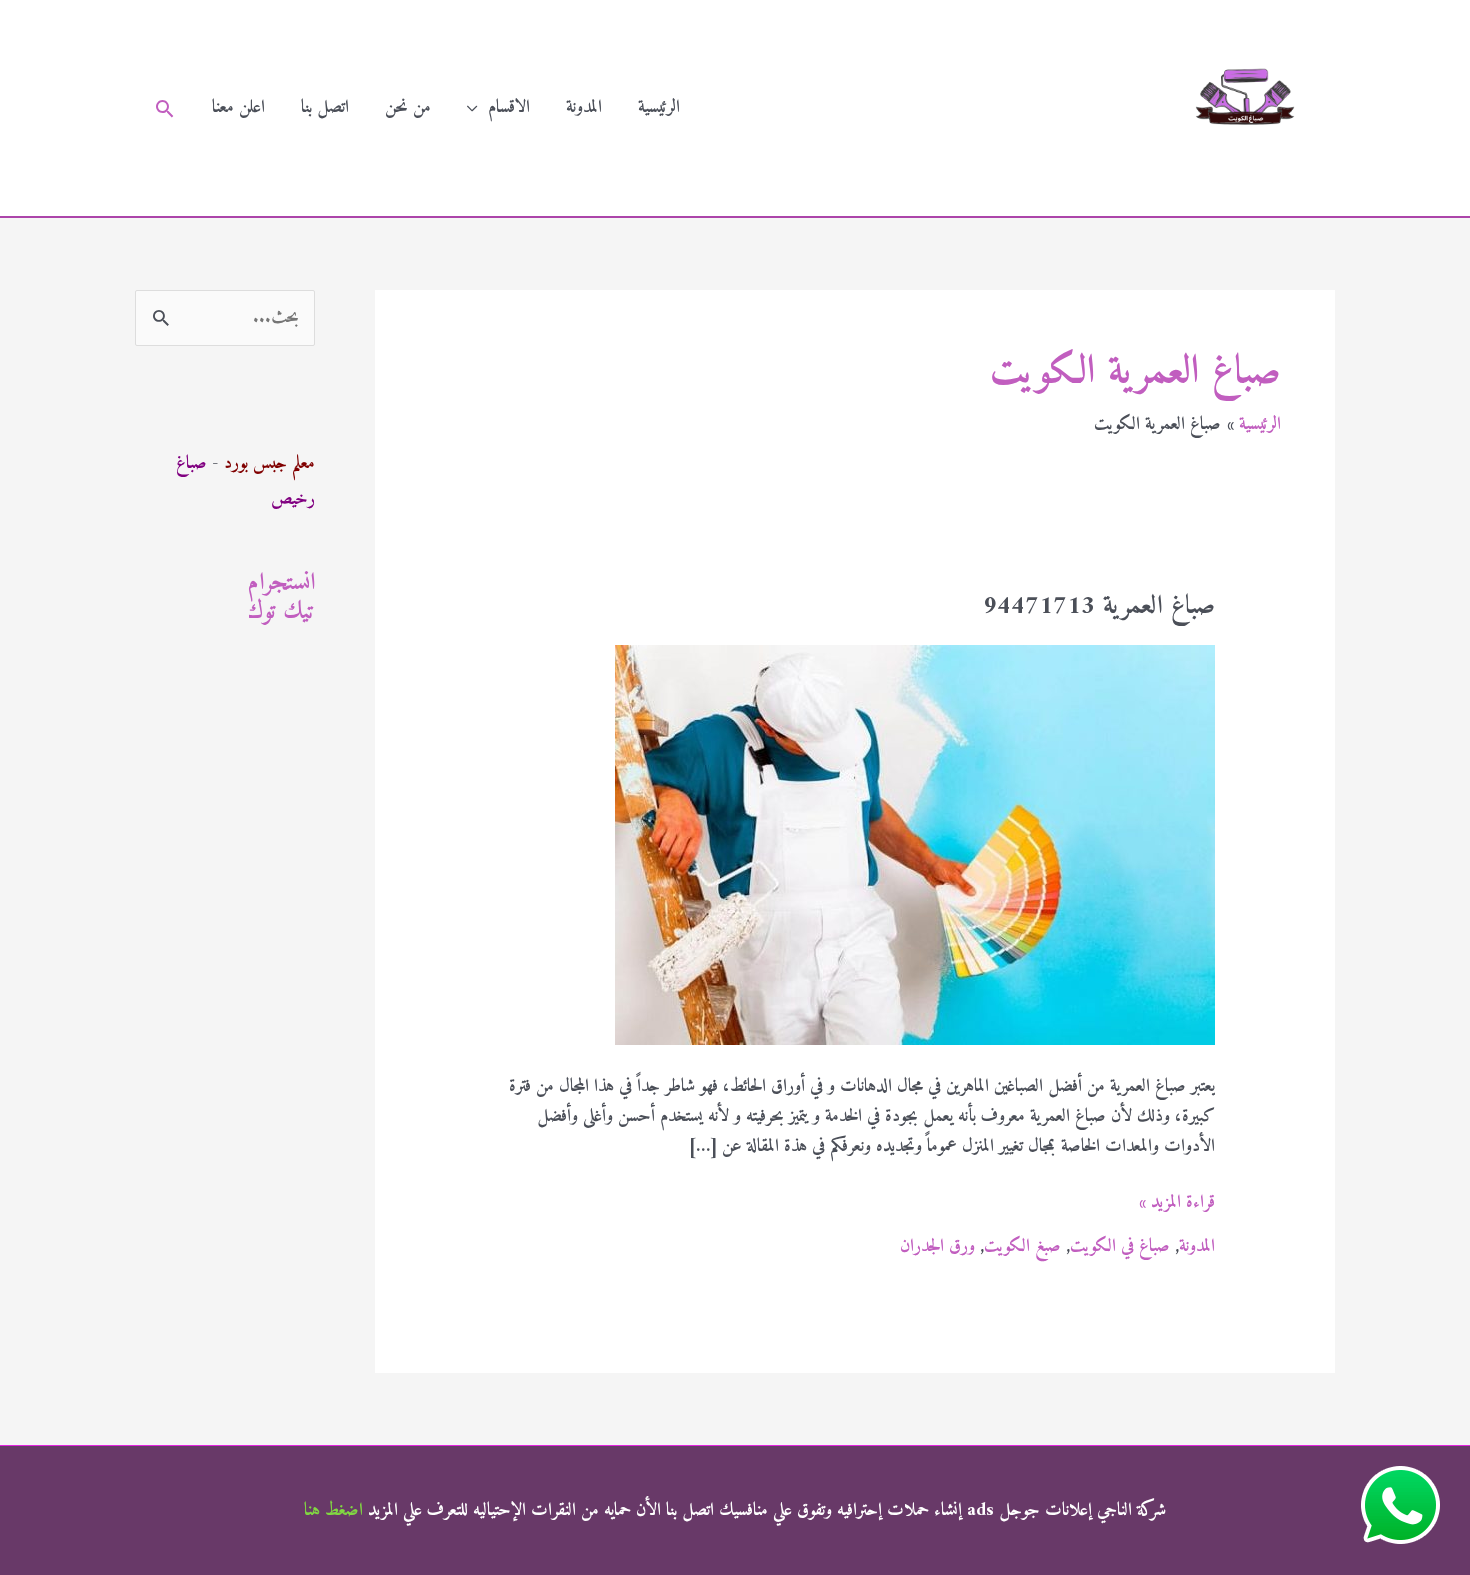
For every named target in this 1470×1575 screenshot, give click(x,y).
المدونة (584, 107)
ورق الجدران (937, 1246)
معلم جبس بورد (269, 463)
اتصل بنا (325, 107)
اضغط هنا (333, 1510)
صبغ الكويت (1022, 1246)
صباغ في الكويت (1120, 1246)
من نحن (408, 107)
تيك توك (281, 612)
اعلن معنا (238, 107)
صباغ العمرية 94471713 (1099, 606)
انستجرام (281, 583)
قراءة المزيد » (1177, 1203)
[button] (164, 108)
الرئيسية (659, 107)
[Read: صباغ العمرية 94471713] (915, 844)
